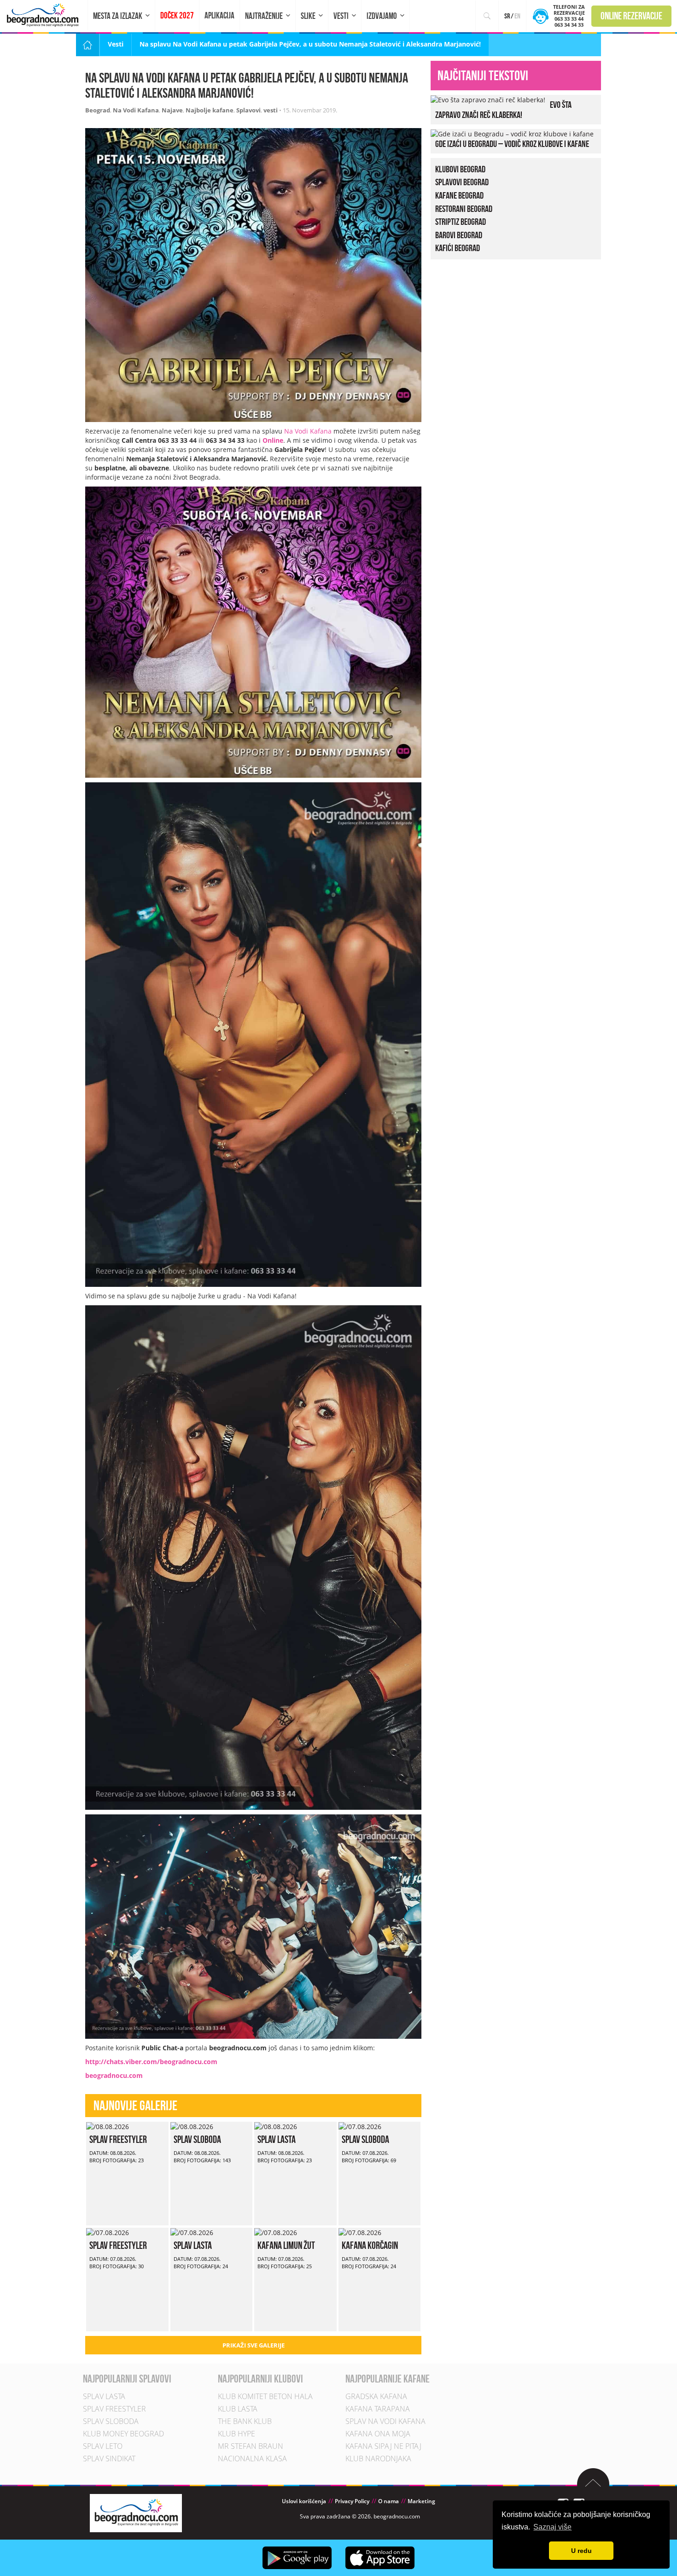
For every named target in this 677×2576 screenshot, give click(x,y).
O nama (388, 2502)
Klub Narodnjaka (378, 2459)
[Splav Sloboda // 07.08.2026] (360, 2126)
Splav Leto (103, 2447)
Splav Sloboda (197, 2139)
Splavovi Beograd (462, 182)
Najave (172, 110)
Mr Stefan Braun (251, 2447)
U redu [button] (581, 2551)
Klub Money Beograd (123, 2434)
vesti (271, 110)
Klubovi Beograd (460, 169)
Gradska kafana (376, 2397)
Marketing (421, 2502)
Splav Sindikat (109, 2459)
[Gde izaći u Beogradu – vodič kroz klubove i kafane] (512, 133)
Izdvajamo (382, 16)
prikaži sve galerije (254, 2345)
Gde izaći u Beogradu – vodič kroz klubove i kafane (512, 144)
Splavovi (248, 110)
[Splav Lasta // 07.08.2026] (192, 2232)
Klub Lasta (238, 2409)
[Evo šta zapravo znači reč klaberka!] (488, 99)
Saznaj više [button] (552, 2527)
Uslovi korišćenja (304, 2502)
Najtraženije (264, 16)
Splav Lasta (277, 2139)
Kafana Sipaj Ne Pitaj (383, 2447)
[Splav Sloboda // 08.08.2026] (192, 2126)
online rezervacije (631, 16)
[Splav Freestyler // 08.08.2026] (108, 2126)
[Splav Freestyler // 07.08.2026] (108, 2232)
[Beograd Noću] (136, 2513)
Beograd (98, 110)
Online (273, 440)
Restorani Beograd (464, 209)
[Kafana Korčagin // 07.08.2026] (360, 2232)
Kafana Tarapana (378, 2409)
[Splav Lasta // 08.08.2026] (276, 2126)
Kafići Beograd (458, 248)
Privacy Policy (352, 2502)
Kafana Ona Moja (378, 2434)
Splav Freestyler (118, 2139)
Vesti (341, 16)
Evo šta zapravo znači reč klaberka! (503, 110)
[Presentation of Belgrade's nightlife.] (44, 15)
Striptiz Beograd (461, 222)
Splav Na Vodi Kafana (385, 2422)
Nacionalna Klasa (252, 2459)
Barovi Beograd (459, 235)
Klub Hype (236, 2434)
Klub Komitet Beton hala (265, 2397)
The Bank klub (245, 2422)
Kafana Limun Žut (286, 2245)
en (517, 16)
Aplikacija (219, 15)
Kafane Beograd (459, 195)
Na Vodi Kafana (136, 110)
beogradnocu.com (114, 2075)
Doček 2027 (177, 15)
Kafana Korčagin (370, 2245)
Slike (308, 16)
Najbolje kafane (210, 110)
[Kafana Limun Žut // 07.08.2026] (276, 2232)
